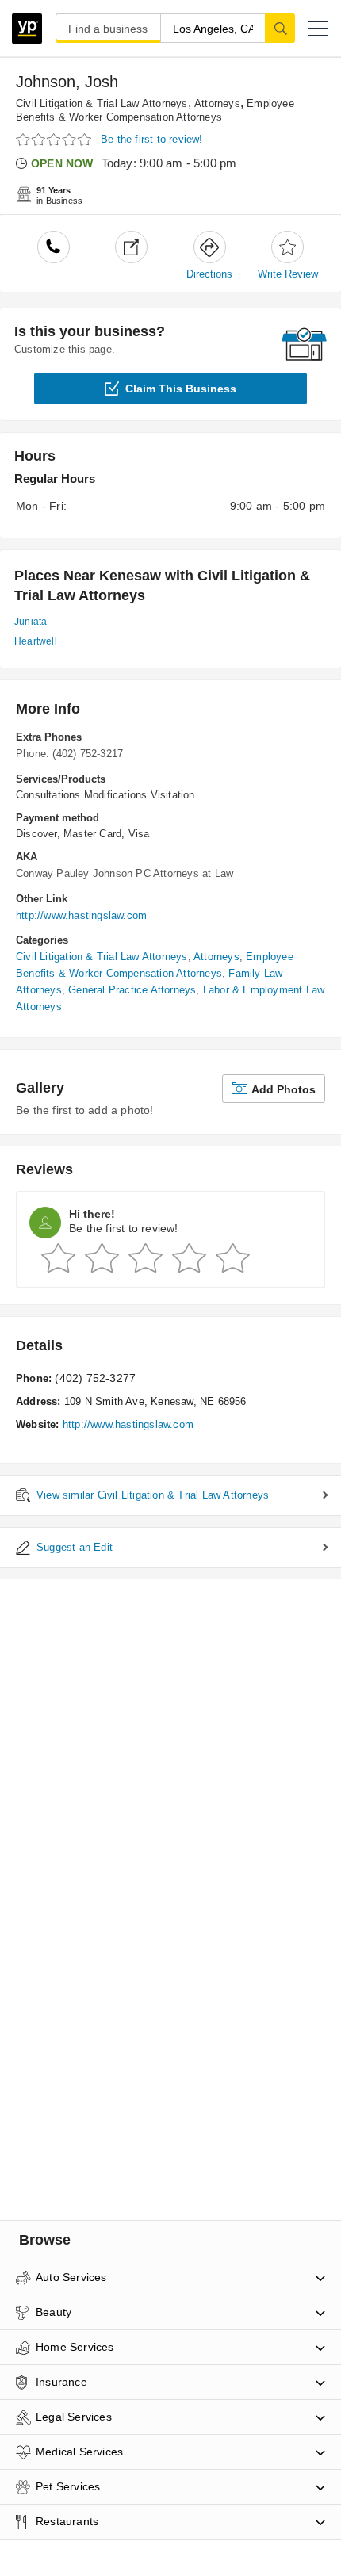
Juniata (31, 622)
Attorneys (217, 103)
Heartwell (36, 641)
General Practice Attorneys (132, 990)
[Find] (280, 28)
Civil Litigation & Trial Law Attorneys (102, 103)
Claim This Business (181, 389)
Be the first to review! (152, 139)
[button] (318, 29)
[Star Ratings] (56, 140)
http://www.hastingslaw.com (81, 915)
